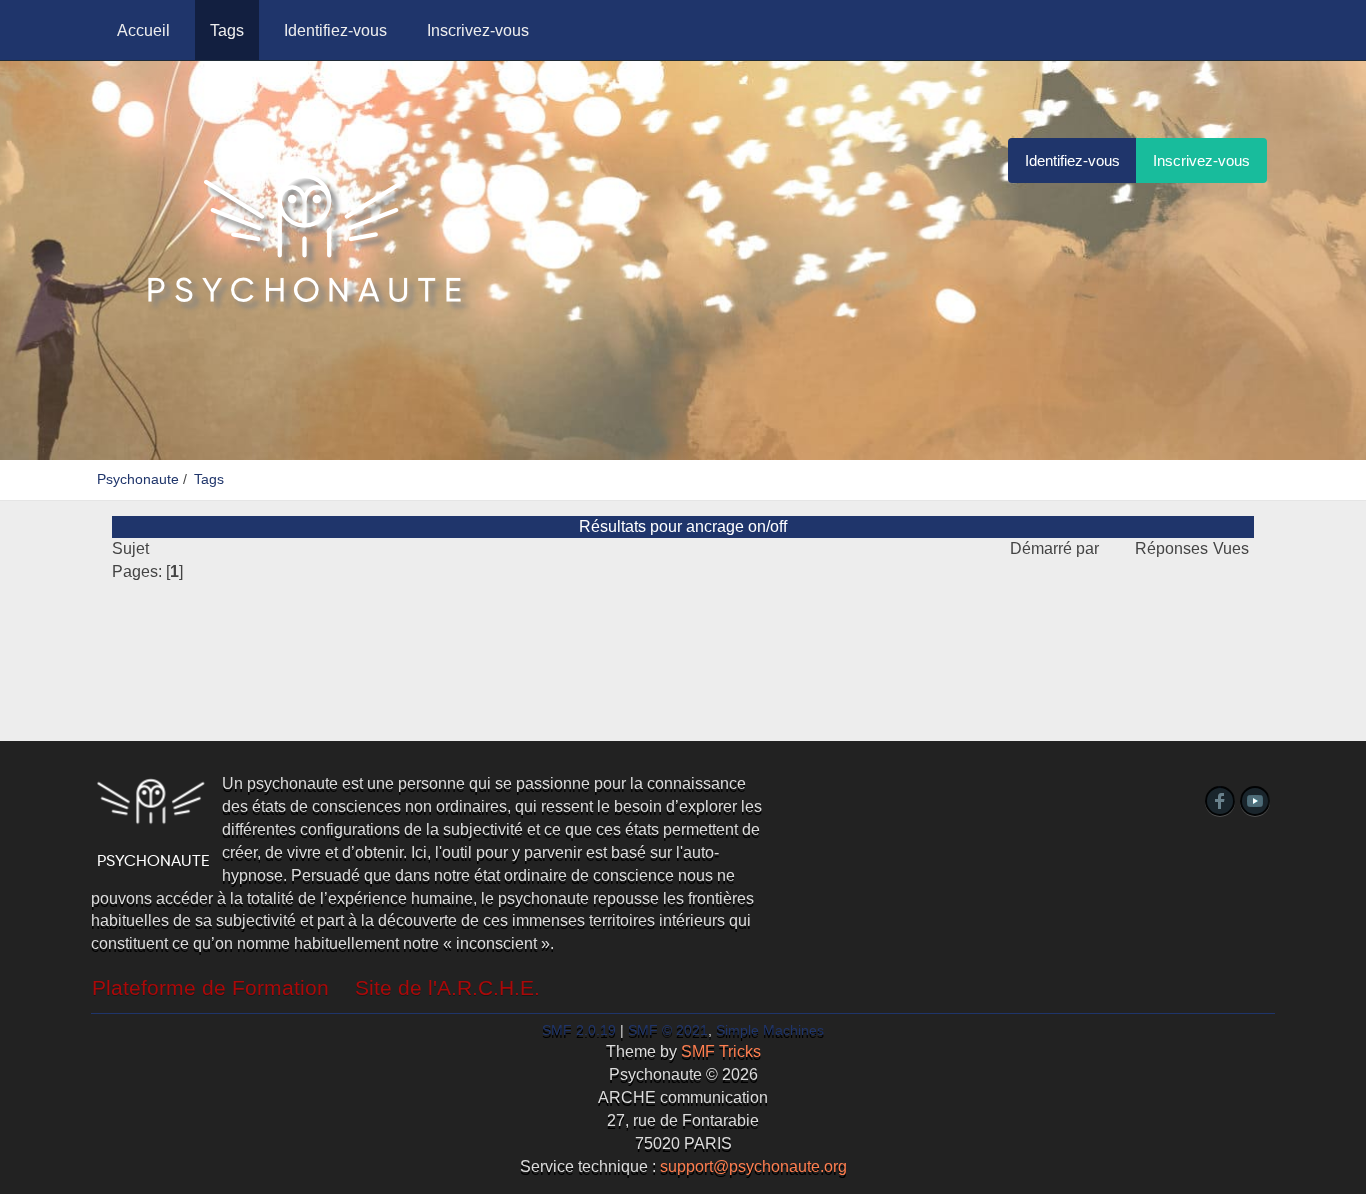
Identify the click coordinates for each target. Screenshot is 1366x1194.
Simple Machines (770, 1030)
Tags (227, 30)
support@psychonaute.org (753, 1166)
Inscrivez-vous (478, 30)
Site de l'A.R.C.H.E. (447, 988)
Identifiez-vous (335, 30)
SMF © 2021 (668, 1030)
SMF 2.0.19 (579, 1030)
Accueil (143, 30)
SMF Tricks (721, 1051)
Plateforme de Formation (210, 988)
